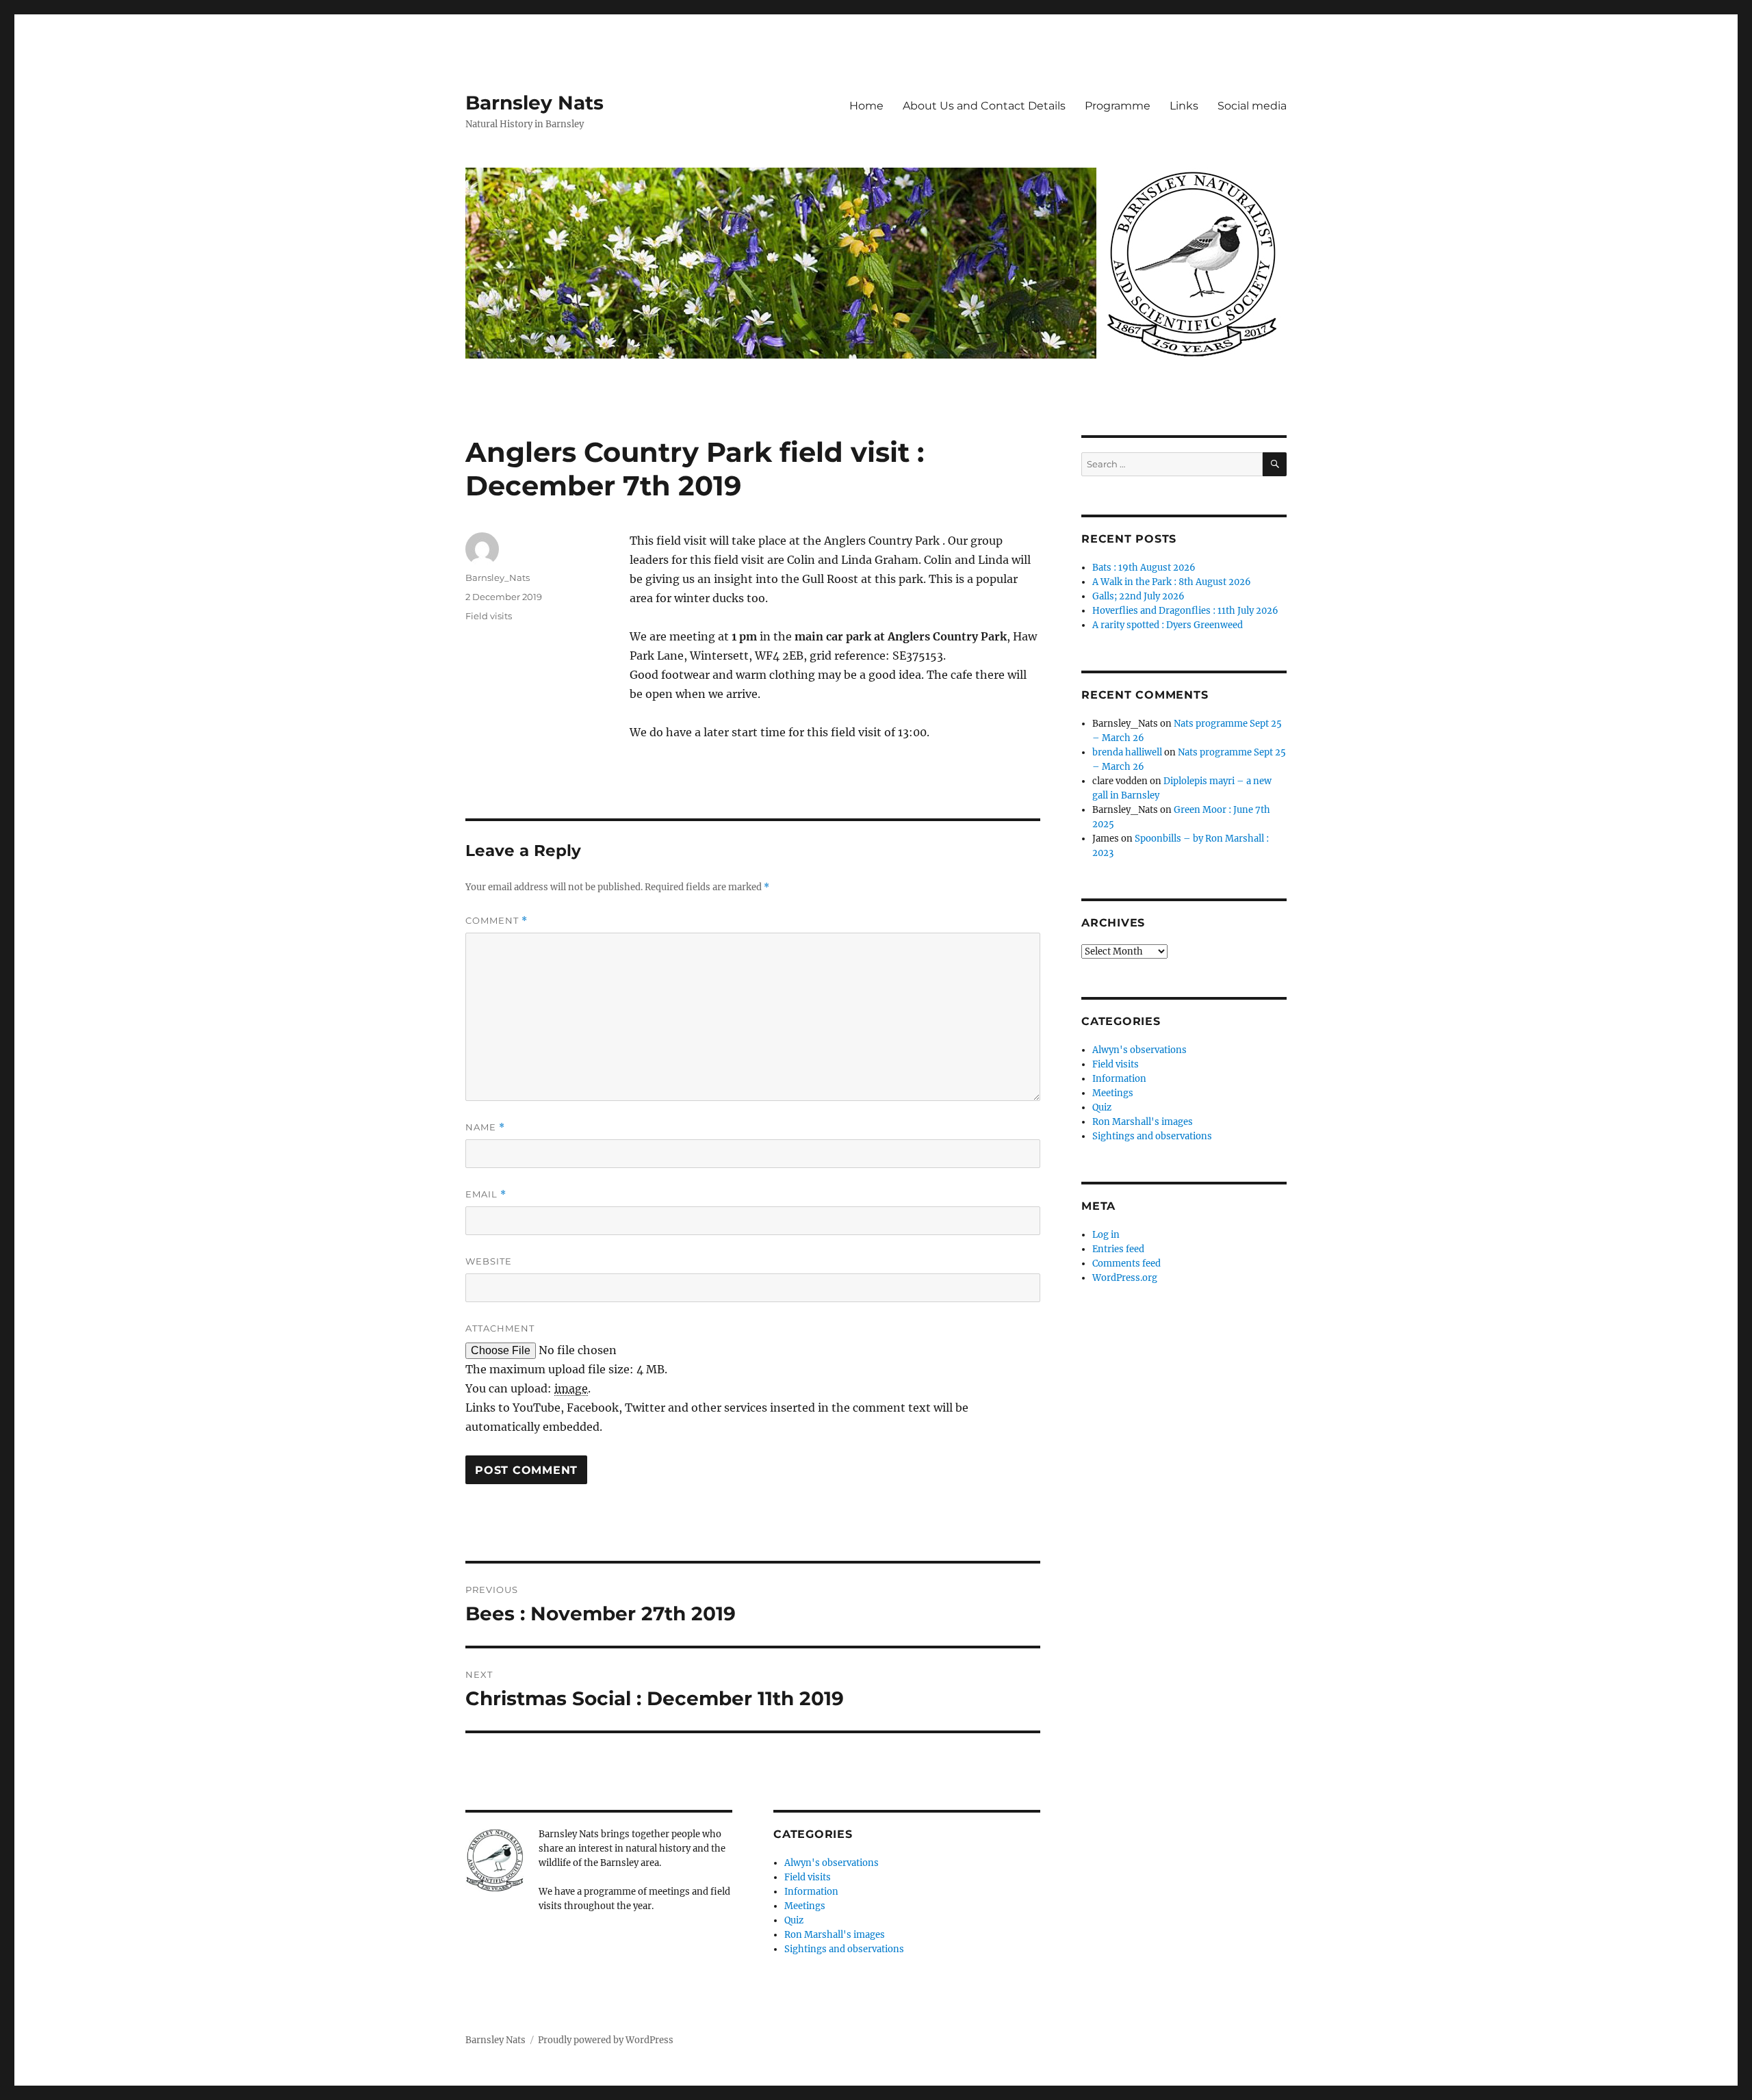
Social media (1252, 106)
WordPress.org (1125, 1278)
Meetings (805, 1906)
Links (1184, 106)
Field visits (489, 616)
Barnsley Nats (534, 103)
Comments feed (1126, 1263)
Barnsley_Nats (498, 578)
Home (866, 106)
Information (811, 1892)
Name (485, 1127)
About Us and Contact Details (984, 106)
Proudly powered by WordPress (606, 2040)
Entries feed (1118, 1249)
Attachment (500, 1328)
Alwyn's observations (832, 1863)
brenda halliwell (1127, 752)
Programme (1118, 106)
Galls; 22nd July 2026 (1138, 596)
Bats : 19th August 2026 (1144, 568)
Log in (1106, 1235)
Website (489, 1261)
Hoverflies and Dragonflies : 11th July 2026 (1185, 611)
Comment (497, 921)
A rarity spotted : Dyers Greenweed (1168, 625)
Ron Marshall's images (835, 1935)
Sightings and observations (844, 1949)
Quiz (794, 1920)
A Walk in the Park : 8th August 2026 (1172, 582)
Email (486, 1194)
